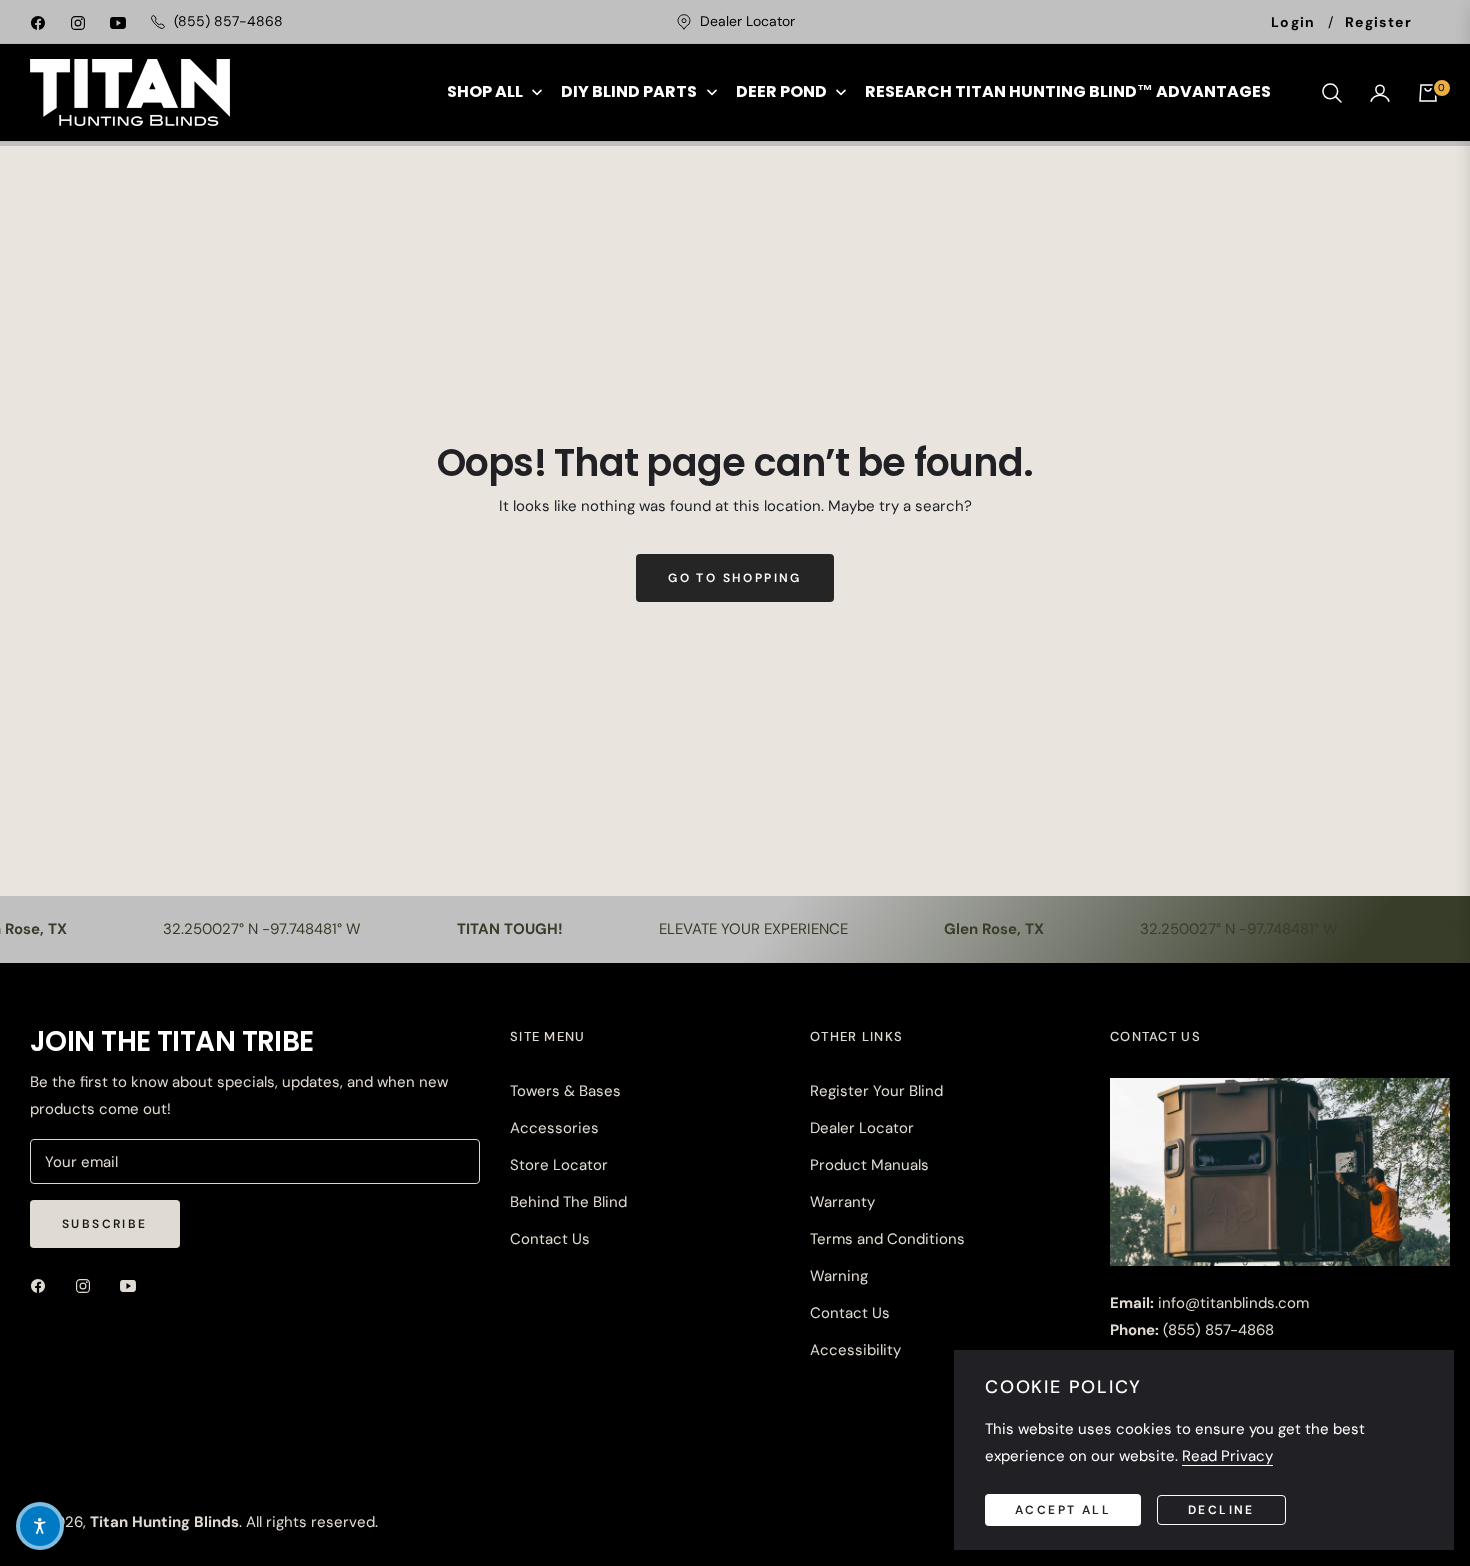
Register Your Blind (876, 1091)
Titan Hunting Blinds (164, 1522)
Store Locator (559, 1165)
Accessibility (855, 1350)
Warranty (842, 1202)
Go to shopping (735, 578)
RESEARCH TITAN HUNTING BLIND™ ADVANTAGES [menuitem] (1068, 91)
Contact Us (550, 1239)
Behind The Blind (568, 1202)
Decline (1221, 1510)
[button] (1332, 93)
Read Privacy (1227, 1456)
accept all (1063, 1510)
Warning (839, 1276)
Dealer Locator (862, 1128)
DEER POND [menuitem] (781, 91)
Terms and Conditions (887, 1239)
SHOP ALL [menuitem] (485, 91)
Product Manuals (869, 1165)
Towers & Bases (565, 1091)
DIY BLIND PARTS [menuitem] (629, 91)
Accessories (554, 1128)
